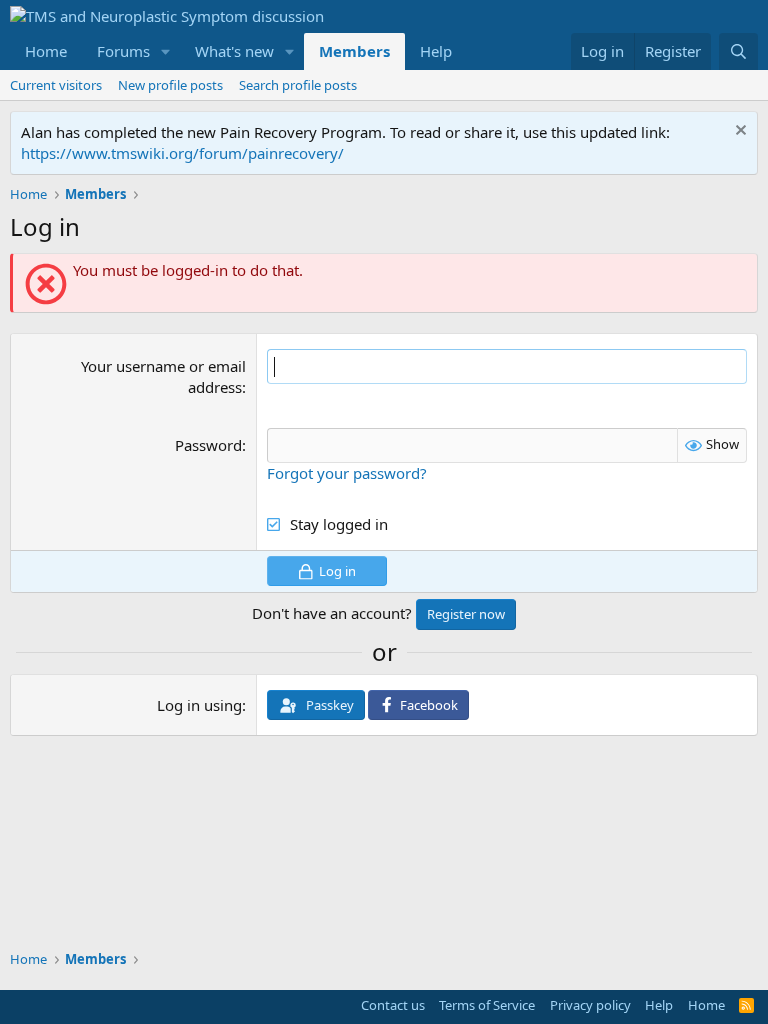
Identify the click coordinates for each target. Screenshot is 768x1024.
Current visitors (56, 85)
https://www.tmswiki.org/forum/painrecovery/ (182, 153)
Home (46, 51)
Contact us (393, 1005)
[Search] (738, 51)
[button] (166, 51)
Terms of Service (487, 1005)
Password (208, 445)
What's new (234, 51)
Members (354, 51)
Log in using (199, 705)
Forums (123, 51)
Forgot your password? (347, 473)
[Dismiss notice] (738, 132)
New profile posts (170, 85)
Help (436, 51)
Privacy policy (590, 1005)
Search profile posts (298, 85)
